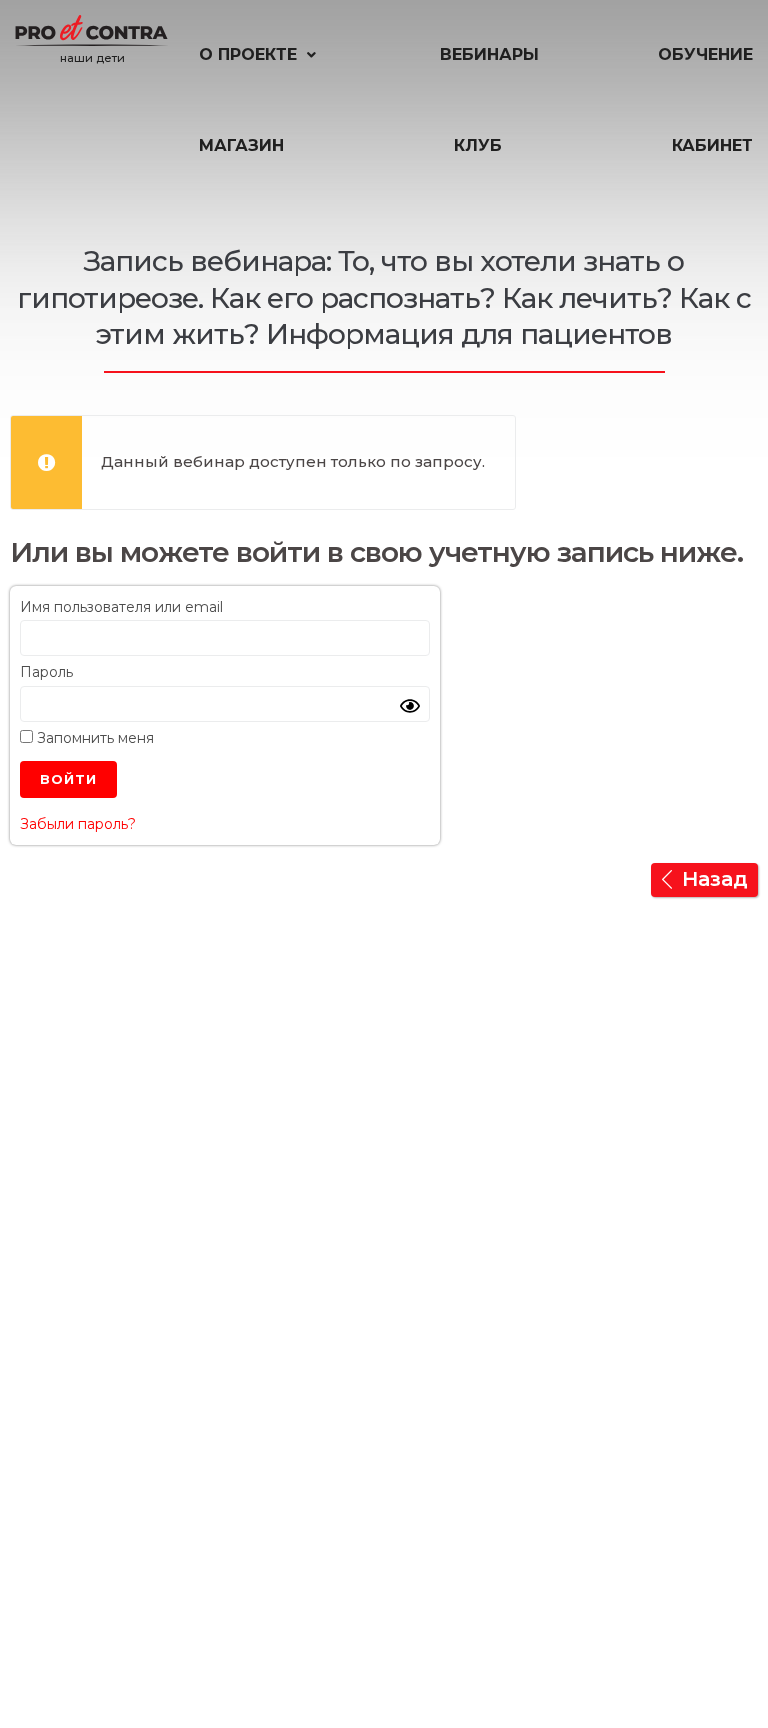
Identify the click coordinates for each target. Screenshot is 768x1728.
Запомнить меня (93, 738)
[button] (259, 55)
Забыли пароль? (78, 824)
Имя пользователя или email (121, 607)
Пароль (46, 672)
